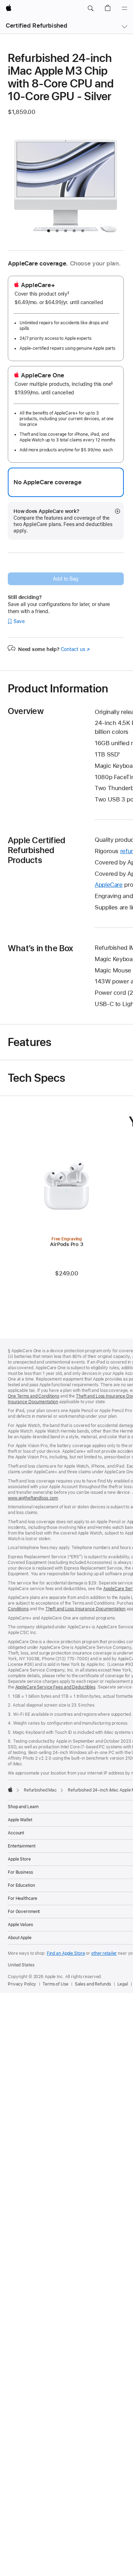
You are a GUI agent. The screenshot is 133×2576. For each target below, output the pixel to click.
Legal (123, 1984)
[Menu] (124, 8)
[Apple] (10, 1789)
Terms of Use (56, 1984)
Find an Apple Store (66, 1953)
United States (21, 1965)
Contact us (75, 649)
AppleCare (109, 885)
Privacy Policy (22, 1984)
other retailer (104, 1953)
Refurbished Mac (40, 1790)
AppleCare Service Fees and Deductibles (55, 1687)
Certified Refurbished (36, 25)
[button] (90, 8)
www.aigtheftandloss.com (33, 1498)
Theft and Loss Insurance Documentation (85, 1609)
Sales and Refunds (93, 1984)
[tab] (49, 231)
